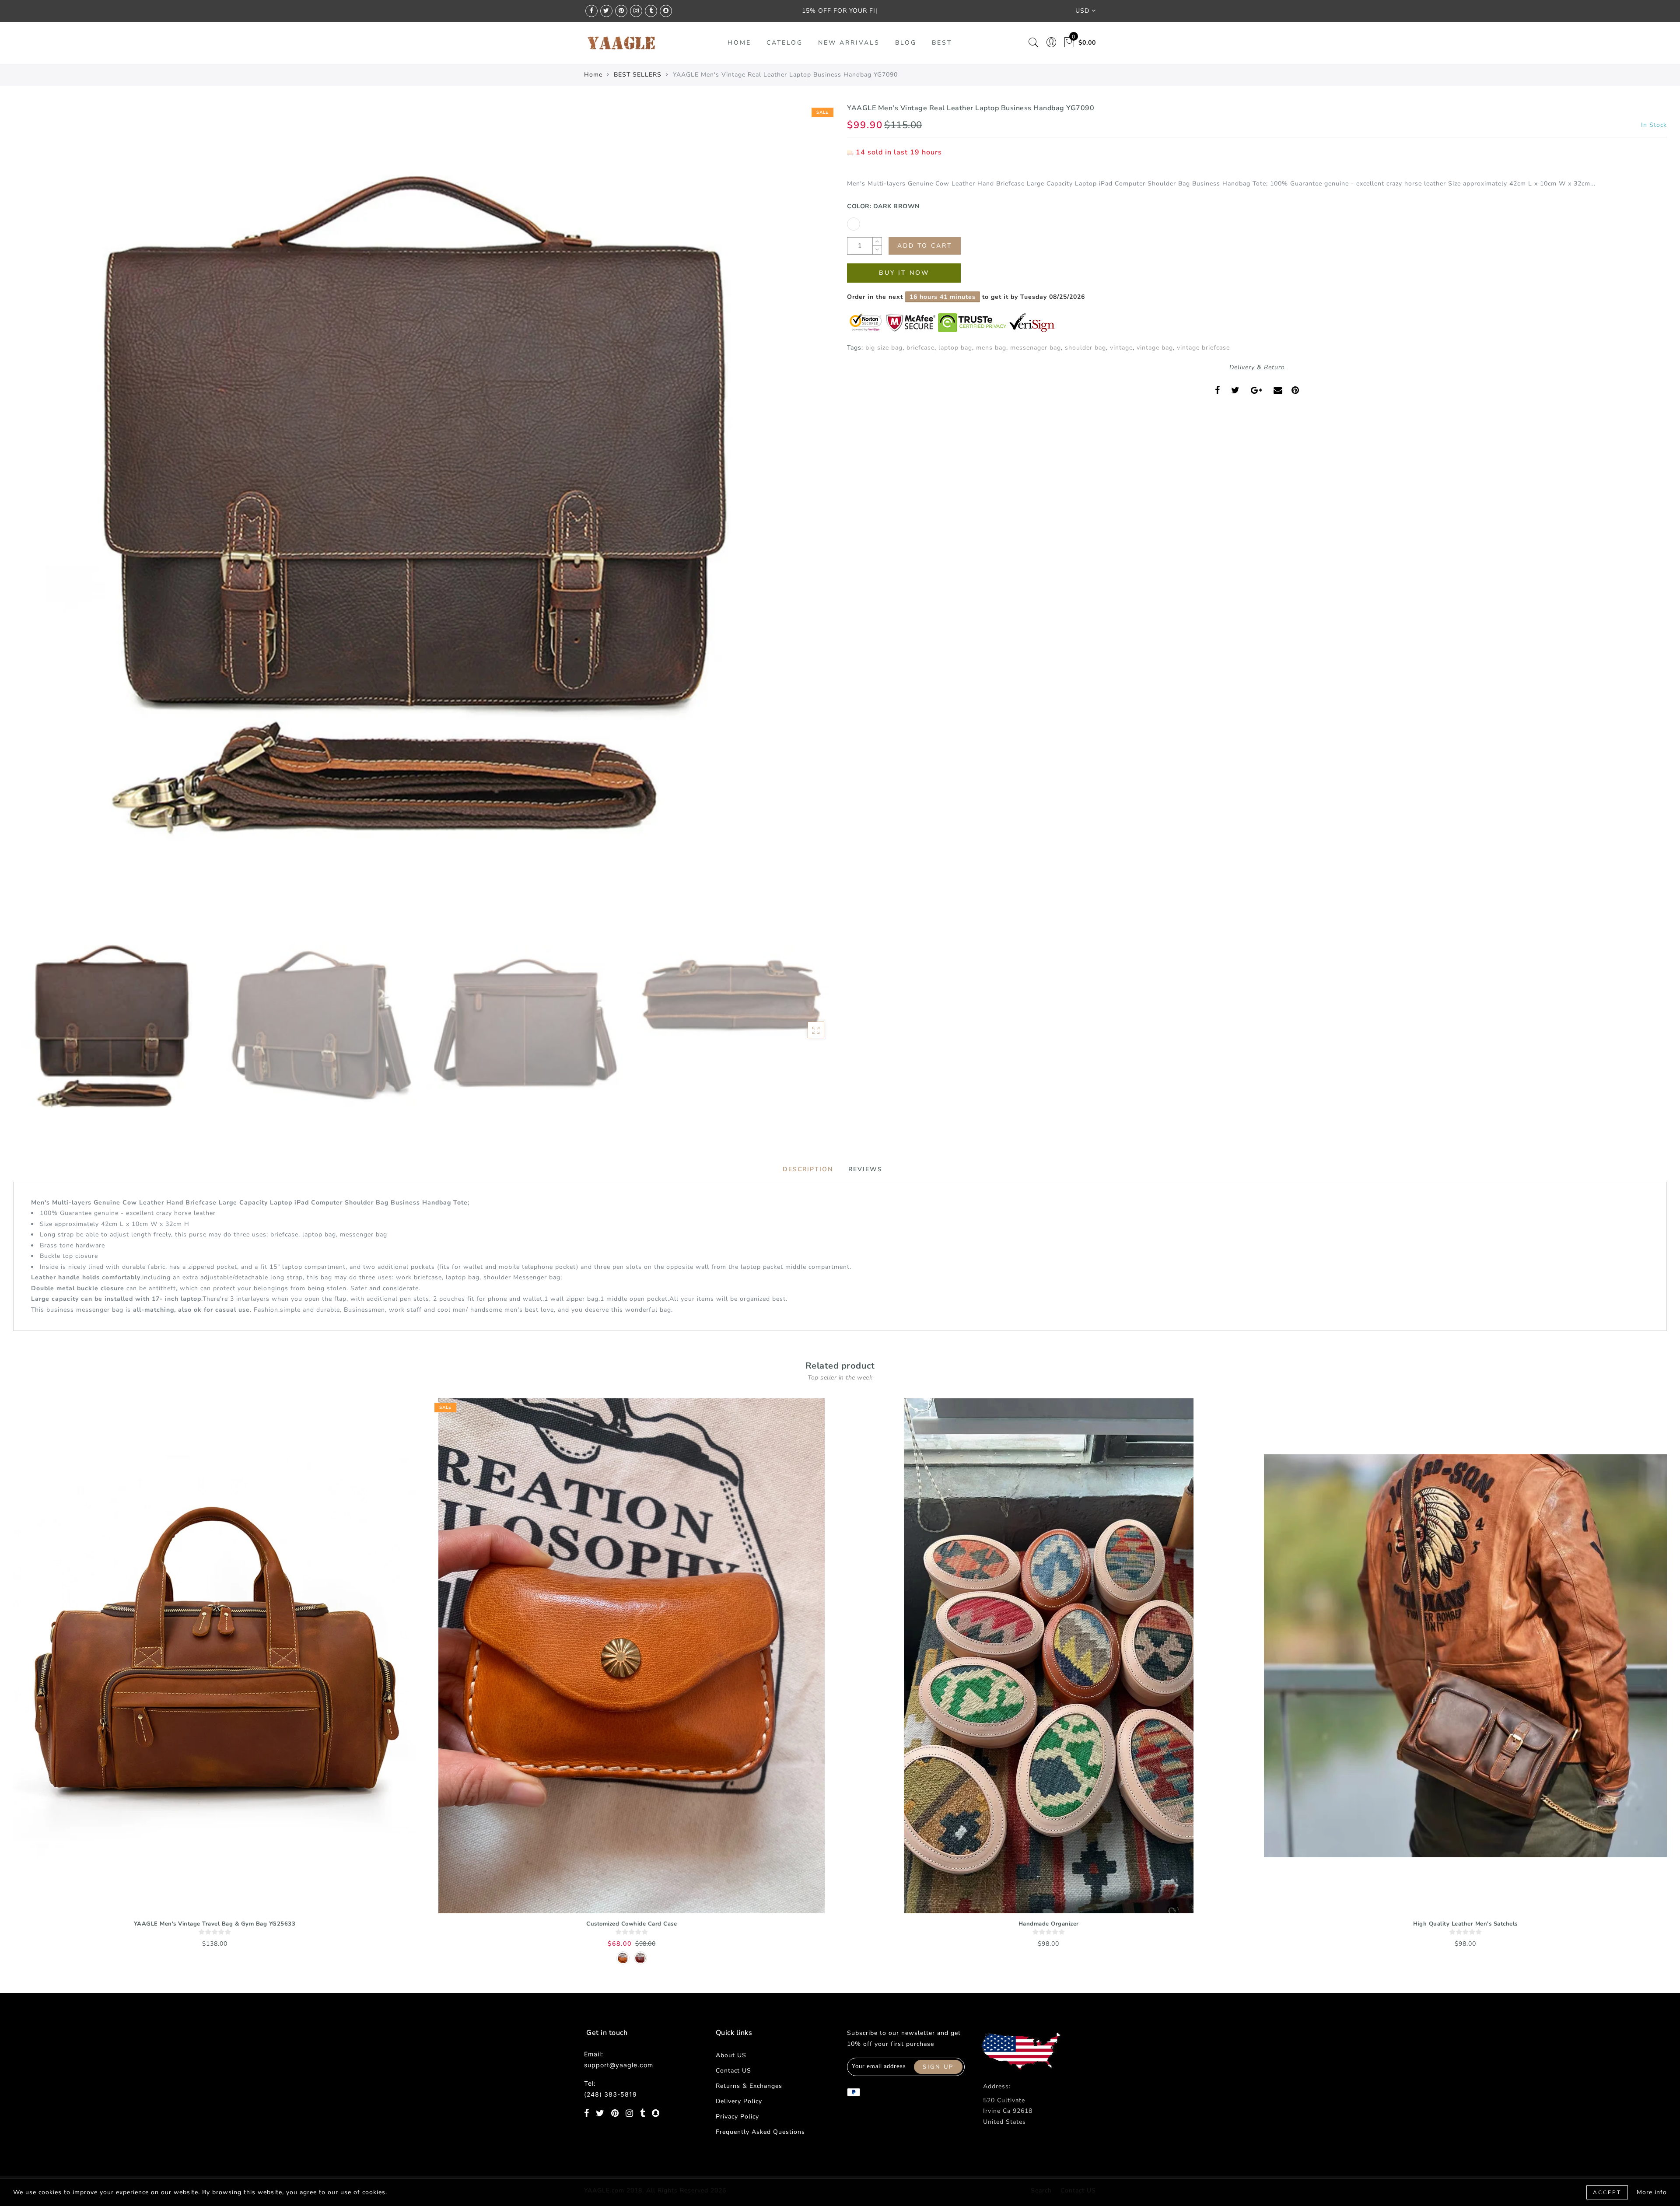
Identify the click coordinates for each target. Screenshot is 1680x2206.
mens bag (991, 348)
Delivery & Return (1257, 367)
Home (593, 75)
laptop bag (955, 348)
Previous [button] (29, 518)
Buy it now (904, 273)
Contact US (733, 2071)
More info (1652, 2192)
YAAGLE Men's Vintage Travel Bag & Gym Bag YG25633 (215, 1924)
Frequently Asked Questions (760, 2132)
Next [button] (806, 518)
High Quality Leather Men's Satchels (1465, 1924)
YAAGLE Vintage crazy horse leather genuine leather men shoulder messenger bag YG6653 (94, 2166)
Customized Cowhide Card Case (632, 1924)
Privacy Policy (737, 2117)
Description (808, 1169)
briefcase (920, 348)
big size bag (884, 348)
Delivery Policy (739, 2101)
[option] (423, 513)
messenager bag (1036, 348)
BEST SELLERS (638, 75)
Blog (906, 43)
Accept (1607, 2192)
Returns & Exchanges (749, 2086)
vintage (1121, 348)
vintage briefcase (1203, 348)
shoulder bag (1085, 348)
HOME (739, 43)
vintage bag (1155, 348)
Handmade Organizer (1049, 1924)
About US (731, 2055)
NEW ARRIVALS (849, 43)
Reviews (865, 1169)
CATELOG (785, 43)
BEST (942, 43)
